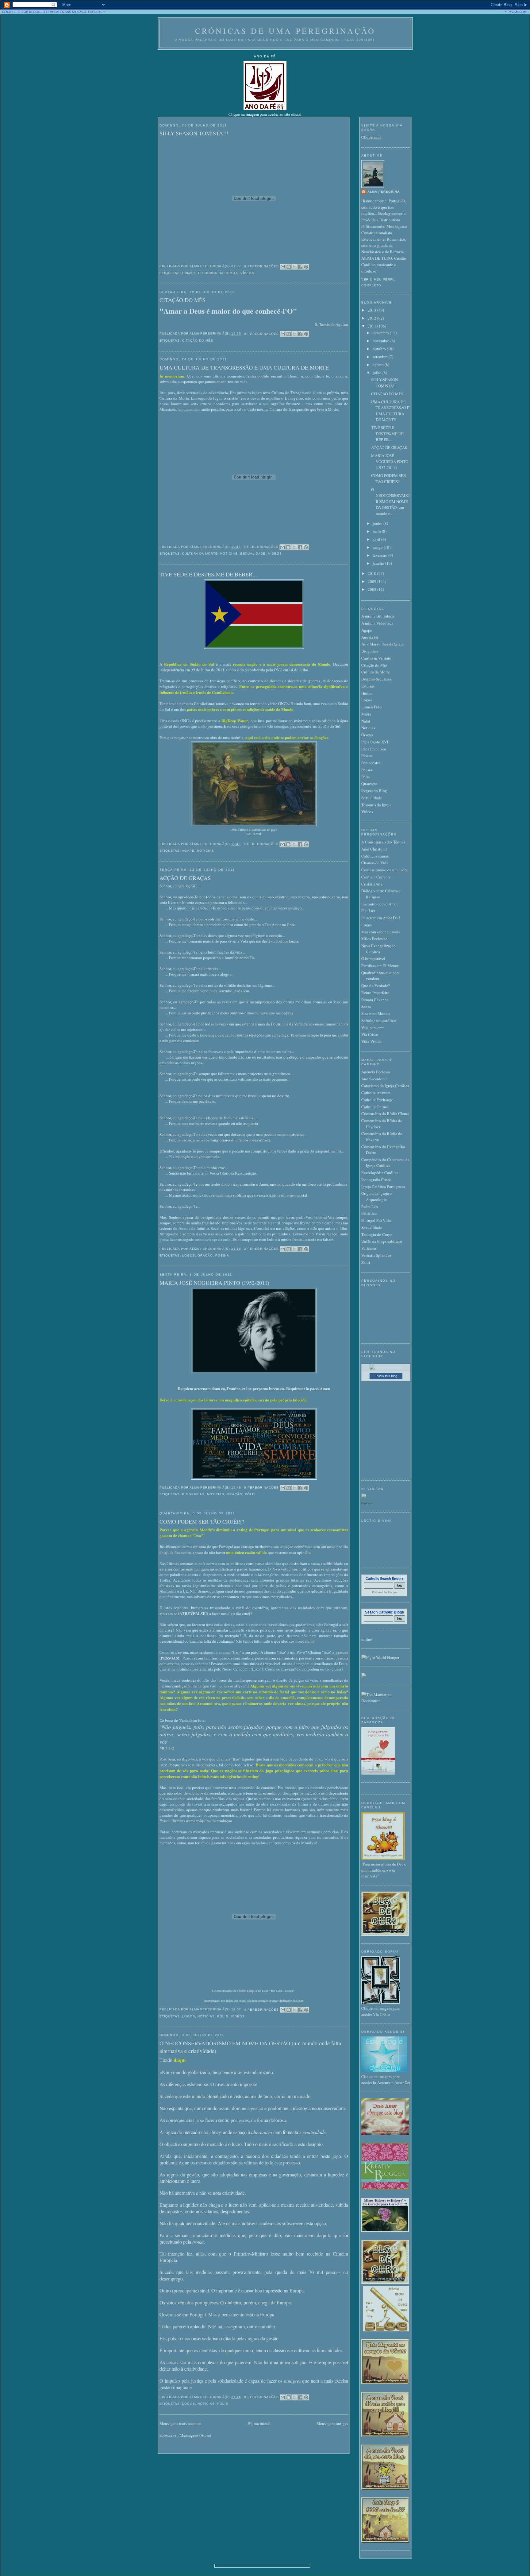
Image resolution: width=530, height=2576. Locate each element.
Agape (188, 851)
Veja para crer (373, 1028)
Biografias (193, 1494)
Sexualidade (253, 554)
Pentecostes (371, 763)
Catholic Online (375, 1107)
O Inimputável (373, 959)
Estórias (368, 686)
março (378, 547)
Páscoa (367, 756)
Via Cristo (370, 1034)
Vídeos (247, 273)
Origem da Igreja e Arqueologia (376, 1196)
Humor (189, 273)
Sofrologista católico (379, 1021)
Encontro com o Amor (380, 904)
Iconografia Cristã (376, 1180)
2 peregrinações (261, 1249)
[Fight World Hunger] (380, 1657)
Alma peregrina (384, 192)
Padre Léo (370, 1207)
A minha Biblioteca (378, 616)
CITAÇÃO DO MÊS (182, 300)
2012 (373, 318)
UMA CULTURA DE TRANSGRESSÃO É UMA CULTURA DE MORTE (244, 367)
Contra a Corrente (376, 877)
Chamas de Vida (375, 863)
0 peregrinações (261, 266)
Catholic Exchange (377, 1100)
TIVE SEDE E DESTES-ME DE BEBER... (208, 574)
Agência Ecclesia (376, 1072)
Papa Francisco (374, 749)
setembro (381, 357)
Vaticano (369, 1248)
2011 (373, 326)
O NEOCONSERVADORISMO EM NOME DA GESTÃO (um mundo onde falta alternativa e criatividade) (250, 2047)
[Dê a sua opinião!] (289, 267)
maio (377, 531)
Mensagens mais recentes (180, 2423)
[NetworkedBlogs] (386, 1367)
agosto (379, 365)
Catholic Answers (376, 1093)
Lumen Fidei (372, 707)
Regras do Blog (374, 791)
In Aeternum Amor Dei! (381, 918)
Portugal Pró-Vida (376, 1220)
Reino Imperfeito (375, 993)
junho (378, 523)
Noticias (229, 554)
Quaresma (369, 784)
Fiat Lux (368, 911)
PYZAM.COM (517, 12)
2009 (373, 581)
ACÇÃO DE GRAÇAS (185, 878)
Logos (189, 1255)
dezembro (381, 333)
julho (378, 373)
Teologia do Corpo (377, 1234)
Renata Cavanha (375, 1000)
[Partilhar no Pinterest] (306, 267)
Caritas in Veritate (376, 658)
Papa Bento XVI (375, 742)
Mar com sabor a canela (381, 932)
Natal (366, 721)
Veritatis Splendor (376, 1255)
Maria (366, 714)
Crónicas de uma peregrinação (285, 31)
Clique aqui (371, 137)
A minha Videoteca (377, 623)
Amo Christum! (374, 849)
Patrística (369, 1213)
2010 (373, 573)
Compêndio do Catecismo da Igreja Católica (385, 1163)
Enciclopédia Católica (380, 1172)
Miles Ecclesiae (374, 939)
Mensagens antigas (332, 2423)
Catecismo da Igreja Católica (385, 1086)
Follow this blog (386, 1376)
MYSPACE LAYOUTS (87, 12)
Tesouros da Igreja (218, 273)
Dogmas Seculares (376, 679)
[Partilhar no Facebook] (300, 267)
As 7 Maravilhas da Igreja (382, 644)
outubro (380, 349)
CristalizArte (372, 884)
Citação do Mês (198, 341)
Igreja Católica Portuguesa (383, 1187)
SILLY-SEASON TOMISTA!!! (194, 133)
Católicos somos (375, 856)
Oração (205, 1255)
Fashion (367, 1503)
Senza (366, 1006)
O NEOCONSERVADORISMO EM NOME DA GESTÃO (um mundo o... (390, 502)
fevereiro (380, 555)
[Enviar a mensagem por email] (283, 267)
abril (377, 539)
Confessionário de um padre (384, 870)
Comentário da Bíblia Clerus (385, 1114)
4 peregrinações (261, 2010)
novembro (382, 341)
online (367, 1639)
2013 (373, 310)
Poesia (222, 1255)
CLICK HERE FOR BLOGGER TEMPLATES (33, 12)
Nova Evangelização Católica (378, 949)
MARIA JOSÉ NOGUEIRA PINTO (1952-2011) (214, 1283)
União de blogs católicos (382, 1241)
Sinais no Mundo (376, 1013)
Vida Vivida (371, 1041)
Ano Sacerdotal (374, 1079)
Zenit (366, 1262)
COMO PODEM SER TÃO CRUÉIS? (202, 1521)
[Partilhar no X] (294, 267)
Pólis (250, 1494)
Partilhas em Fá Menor (380, 966)
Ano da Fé (370, 637)
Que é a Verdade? (376, 986)
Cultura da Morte (200, 554)
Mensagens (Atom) (195, 2435)
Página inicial (259, 2423)
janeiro (379, 563)
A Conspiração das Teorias (383, 842)
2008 (373, 589)
